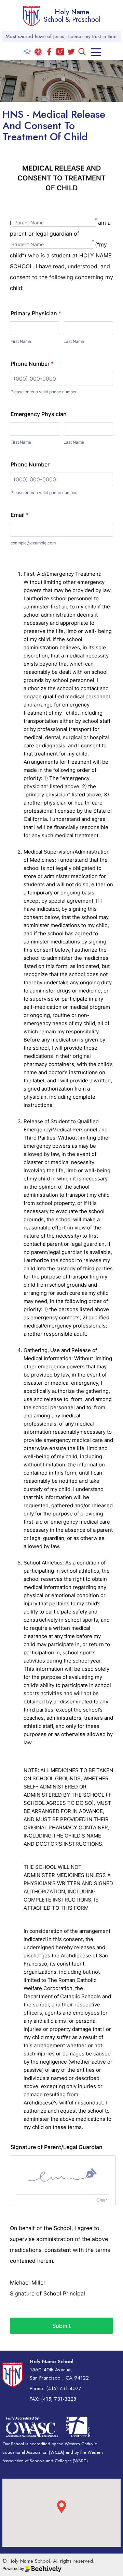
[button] (61, 2507)
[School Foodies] (38, 52)
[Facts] (27, 52)
